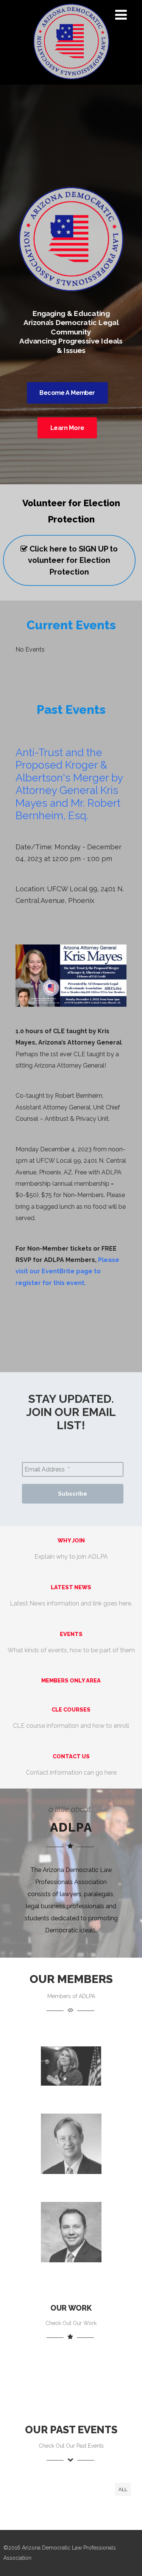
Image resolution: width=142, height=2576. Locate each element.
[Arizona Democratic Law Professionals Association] (71, 81)
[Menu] (121, 15)
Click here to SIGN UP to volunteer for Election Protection (73, 560)
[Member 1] (71, 2097)
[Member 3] (71, 2273)
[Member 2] (71, 2185)
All (123, 2489)
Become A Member (67, 393)
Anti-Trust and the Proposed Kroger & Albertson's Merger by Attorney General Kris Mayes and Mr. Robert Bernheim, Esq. (69, 784)
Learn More (67, 428)
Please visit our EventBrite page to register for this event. (67, 1271)
